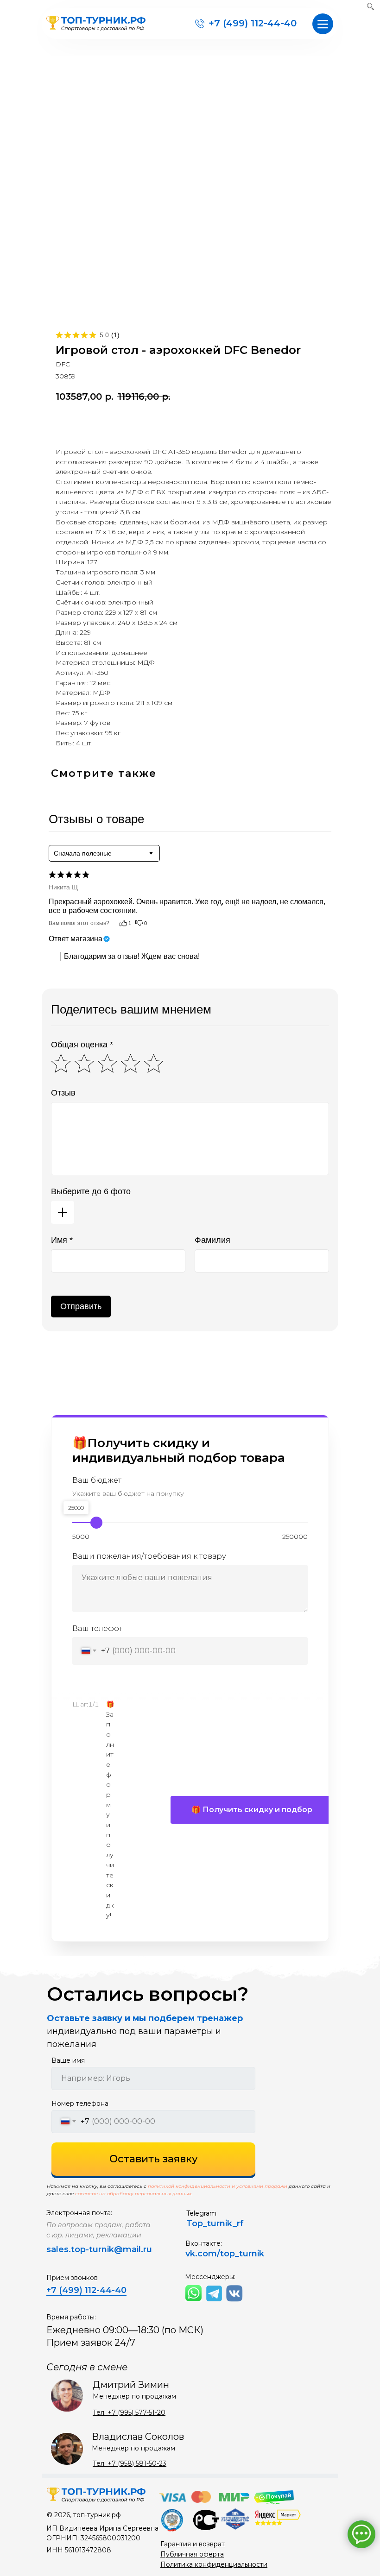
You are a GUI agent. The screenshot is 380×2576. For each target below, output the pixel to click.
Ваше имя (68, 2060)
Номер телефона (80, 2104)
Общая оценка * (82, 1045)
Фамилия (212, 1240)
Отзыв (63, 1093)
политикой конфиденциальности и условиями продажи (218, 2186)
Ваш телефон (98, 1628)
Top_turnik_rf (215, 2223)
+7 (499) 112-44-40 (253, 23)
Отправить (81, 1306)
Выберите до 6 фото (91, 1191)
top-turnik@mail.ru (111, 2249)
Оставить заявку (154, 2159)
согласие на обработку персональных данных (133, 2194)
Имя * (62, 1240)
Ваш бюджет (97, 1480)
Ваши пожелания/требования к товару (149, 1556)
